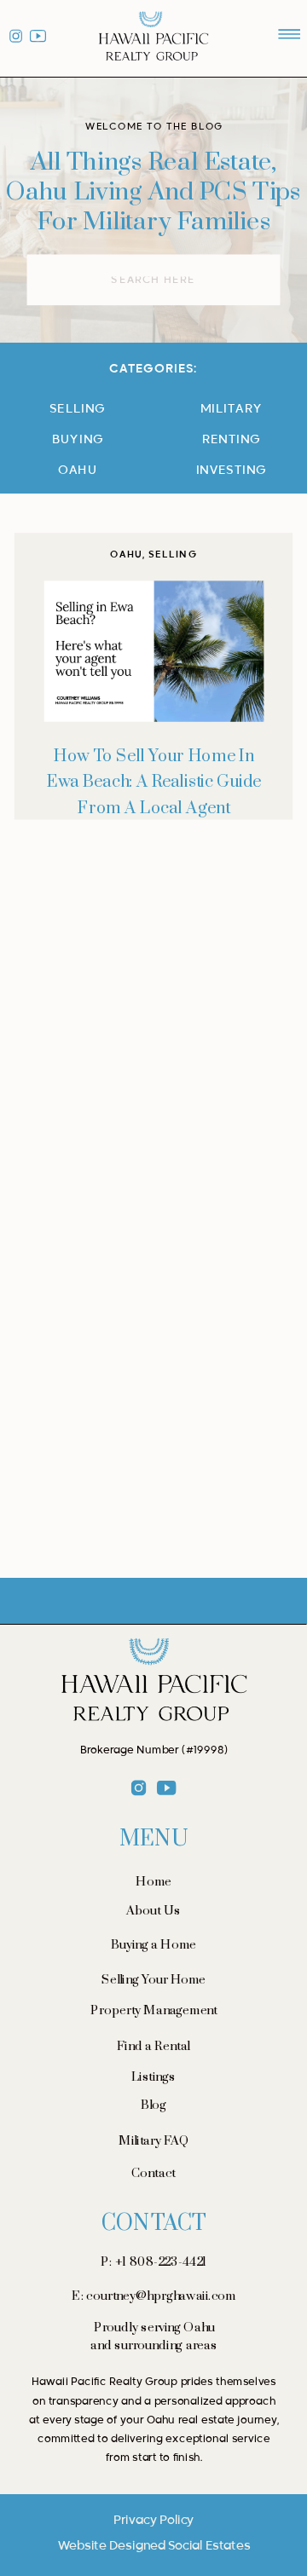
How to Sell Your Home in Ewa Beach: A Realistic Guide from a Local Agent (154, 783)
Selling (172, 555)
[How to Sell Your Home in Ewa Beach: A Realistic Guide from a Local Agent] (154, 652)
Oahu (126, 555)
